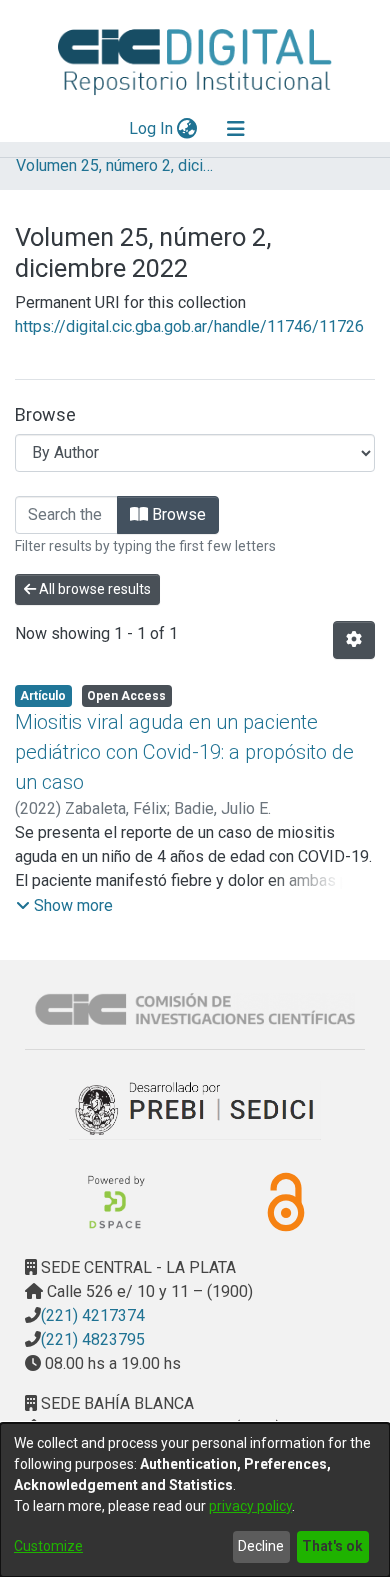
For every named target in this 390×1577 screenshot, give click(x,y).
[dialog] (195, 1500)
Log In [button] (152, 128)
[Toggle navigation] (236, 129)
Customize (48, 1546)
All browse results (93, 589)
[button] (64, 906)
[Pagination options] (354, 640)
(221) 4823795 (93, 1339)
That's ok (332, 1546)
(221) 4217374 (93, 1315)
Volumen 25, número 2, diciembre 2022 (116, 165)
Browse (177, 514)
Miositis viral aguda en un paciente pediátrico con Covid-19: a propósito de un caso (184, 752)
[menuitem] (187, 129)
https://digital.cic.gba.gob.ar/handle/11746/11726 (189, 326)
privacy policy (250, 1506)
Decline (261, 1546)
